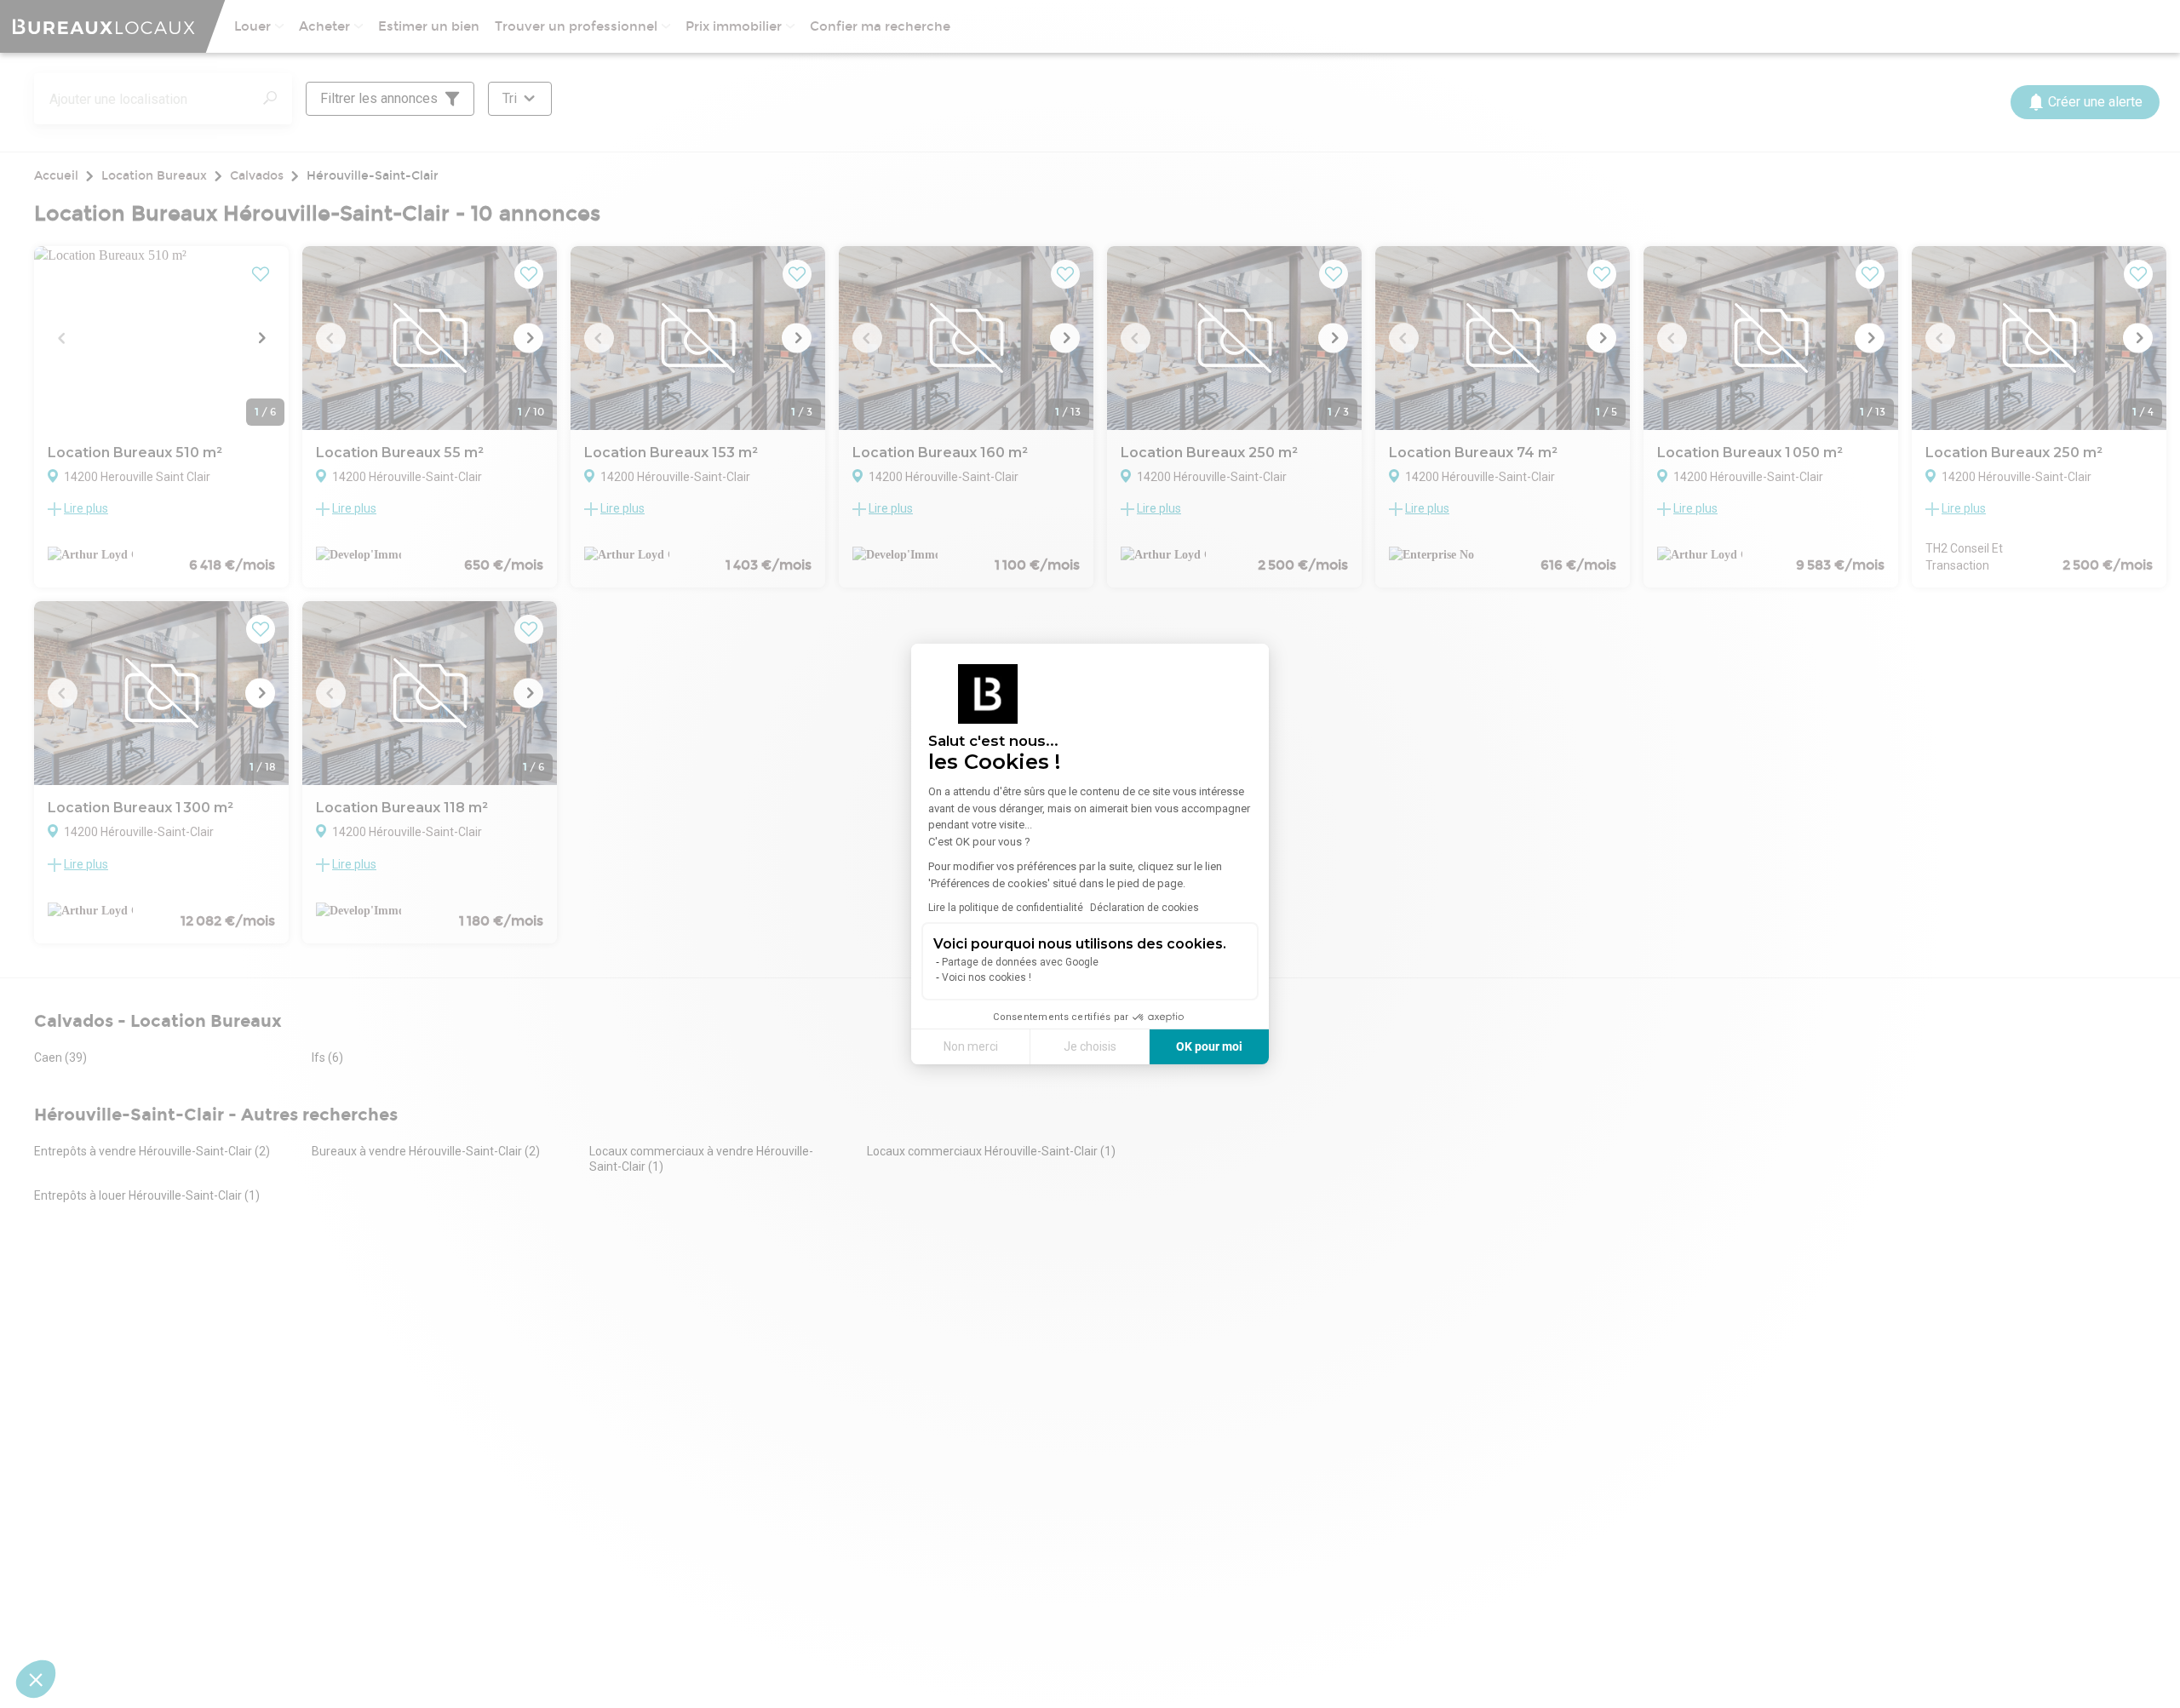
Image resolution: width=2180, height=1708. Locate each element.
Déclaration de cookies (1144, 908)
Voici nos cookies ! (987, 977)
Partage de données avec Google (1020, 962)
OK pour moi (1209, 1046)
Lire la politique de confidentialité (1006, 908)
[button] (36, 1679)
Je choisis (1090, 1046)
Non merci (971, 1046)
